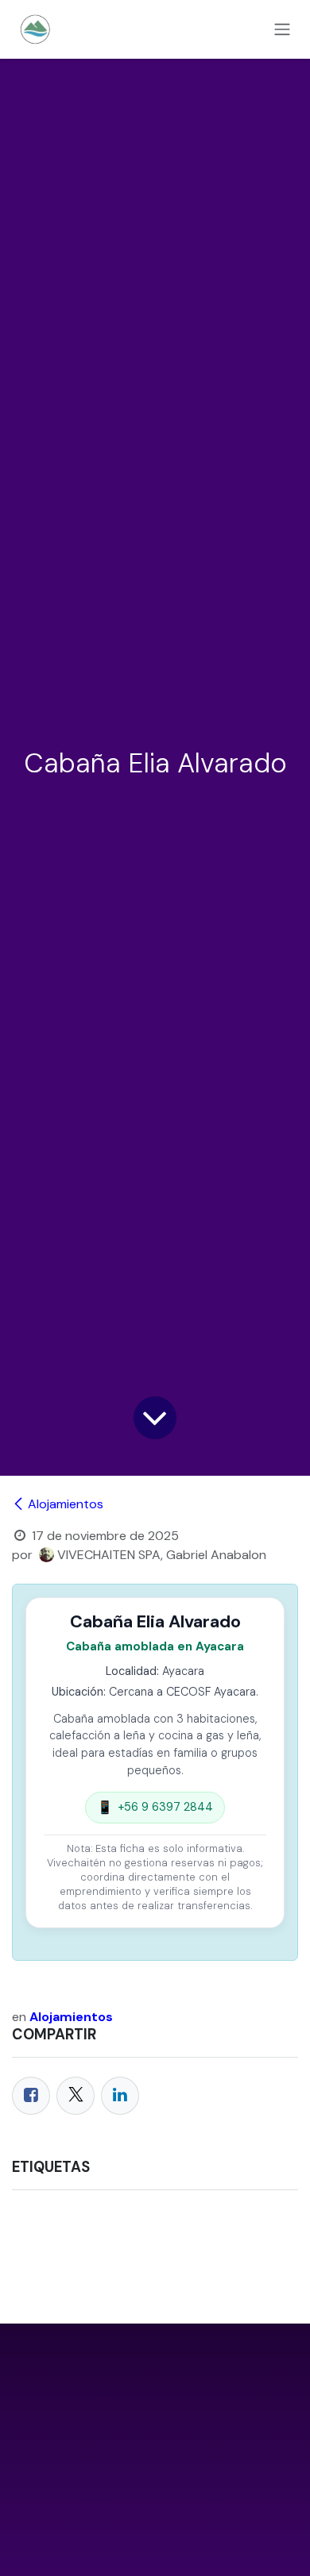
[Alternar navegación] (282, 30)
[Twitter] (76, 2096)
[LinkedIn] (120, 2096)
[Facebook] (31, 2096)
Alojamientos (66, 1504)
